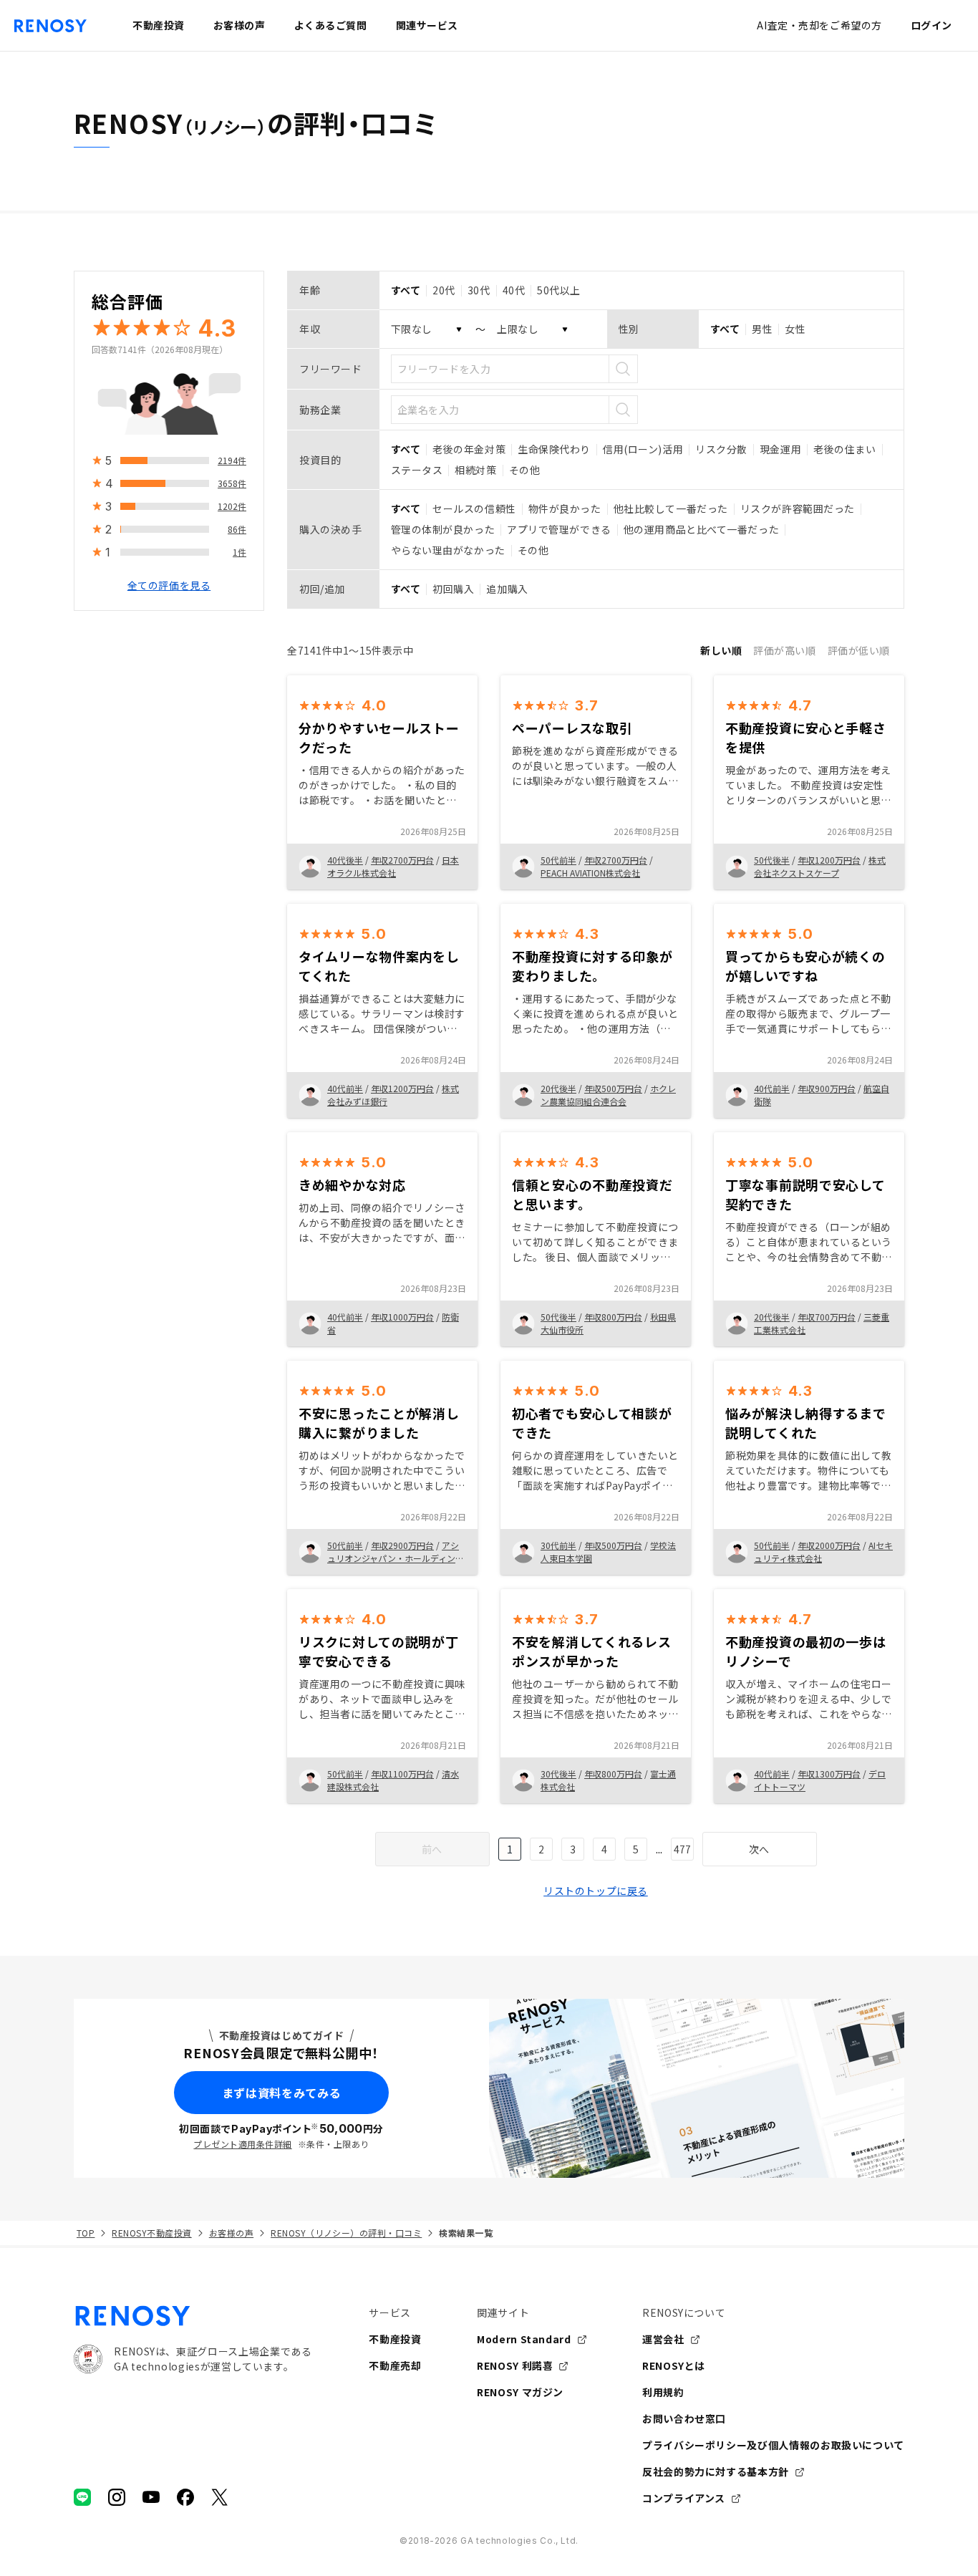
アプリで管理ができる (559, 529)
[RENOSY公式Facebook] (185, 2497)
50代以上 (559, 290)
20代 (444, 290)
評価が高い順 (784, 650)
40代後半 (345, 860)
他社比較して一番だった (671, 508)
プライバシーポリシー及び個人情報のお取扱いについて (773, 2445)
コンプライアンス (684, 2498)
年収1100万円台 (402, 1774)
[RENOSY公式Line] (82, 2497)
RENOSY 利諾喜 (515, 2365)
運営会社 (663, 2339)
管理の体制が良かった (443, 529)
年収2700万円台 (402, 860)
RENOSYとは (674, 2365)
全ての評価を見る (169, 585)
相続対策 (475, 470)
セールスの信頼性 (474, 508)
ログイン (931, 25)
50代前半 (558, 860)
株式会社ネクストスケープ (820, 866)
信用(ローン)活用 (643, 449)
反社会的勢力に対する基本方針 (716, 2471)
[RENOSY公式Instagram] (117, 2497)
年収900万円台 (827, 1088)
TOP (86, 2233)
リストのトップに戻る (596, 1891)
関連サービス (427, 25)
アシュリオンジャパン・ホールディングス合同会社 (396, 1558)
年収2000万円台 (829, 1545)
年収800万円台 (613, 1317)
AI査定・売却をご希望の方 (819, 25)
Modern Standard (524, 2339)
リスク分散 (721, 449)
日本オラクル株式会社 (393, 866)
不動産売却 (395, 2365)
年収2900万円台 (402, 1545)
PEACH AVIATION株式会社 (590, 873)
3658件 (232, 483)
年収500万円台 (613, 1088)
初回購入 (453, 589)
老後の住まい (844, 449)
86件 (237, 529)
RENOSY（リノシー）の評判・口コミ (346, 2233)
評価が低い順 (859, 650)
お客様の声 (231, 2233)
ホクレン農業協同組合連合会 (608, 1095)
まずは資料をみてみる (281, 2093)
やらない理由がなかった (448, 550)
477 (682, 1849)
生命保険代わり (554, 449)
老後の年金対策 (469, 449)
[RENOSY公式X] (220, 2497)
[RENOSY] (193, 2316)
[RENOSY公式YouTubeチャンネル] (151, 2497)
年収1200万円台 (829, 860)
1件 (239, 552)
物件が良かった (565, 508)
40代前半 (345, 1088)
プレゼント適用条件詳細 (242, 2144)
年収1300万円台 (829, 1774)
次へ (759, 1849)
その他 (525, 470)
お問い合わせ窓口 (684, 2418)
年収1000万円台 (402, 1317)
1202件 (232, 506)
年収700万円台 (827, 1317)
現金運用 (780, 449)
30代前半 (558, 1545)
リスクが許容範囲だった (798, 508)
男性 (762, 329)
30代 (479, 290)
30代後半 (558, 1774)
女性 (795, 329)
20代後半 (558, 1088)
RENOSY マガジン (520, 2392)
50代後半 (772, 860)
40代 (514, 290)
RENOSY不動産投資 (151, 2233)
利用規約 (663, 2392)
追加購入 (507, 589)
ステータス (417, 470)
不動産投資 (395, 2339)
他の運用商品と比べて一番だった (701, 529)
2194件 (232, 460)
